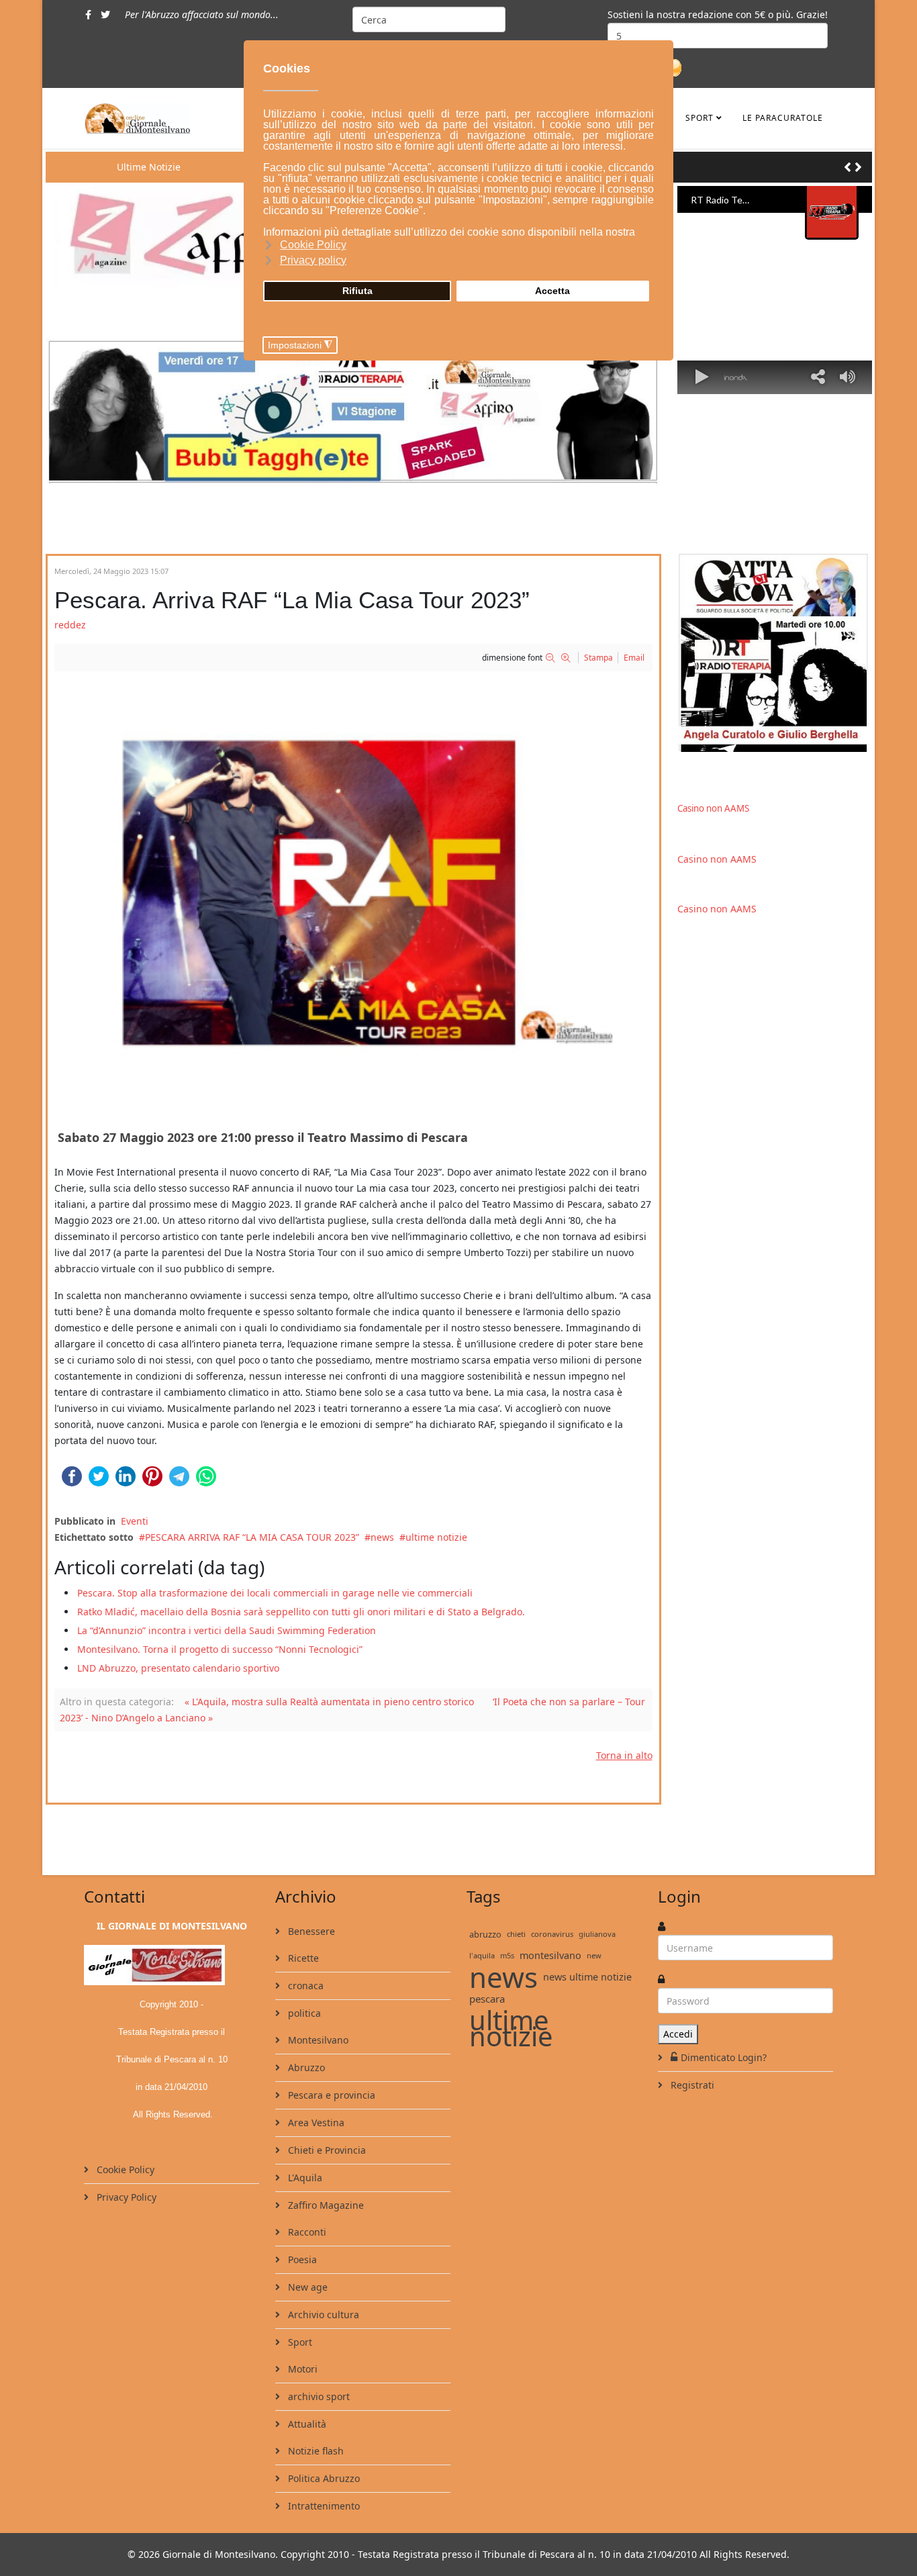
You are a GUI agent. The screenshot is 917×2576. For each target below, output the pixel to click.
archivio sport (318, 2396)
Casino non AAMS (713, 808)
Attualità (306, 2424)
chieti (516, 1934)
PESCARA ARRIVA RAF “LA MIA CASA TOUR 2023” (252, 1537)
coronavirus (552, 1934)
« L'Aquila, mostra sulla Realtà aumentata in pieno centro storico (329, 1702)
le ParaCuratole (783, 118)
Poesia (301, 2259)
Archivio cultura (322, 2315)
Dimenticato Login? (724, 2057)
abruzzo (485, 1934)
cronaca (304, 1986)
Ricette (302, 1958)
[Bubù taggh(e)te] (353, 410)
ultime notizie (436, 1537)
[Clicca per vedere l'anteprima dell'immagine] (353, 894)
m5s (507, 1955)
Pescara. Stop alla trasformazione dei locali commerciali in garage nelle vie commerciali (275, 1593)
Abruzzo (305, 2067)
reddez (70, 625)
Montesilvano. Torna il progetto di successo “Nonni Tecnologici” (220, 1649)
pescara (487, 1999)
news (382, 1537)
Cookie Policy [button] (313, 245)
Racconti (306, 2232)
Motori (301, 2369)
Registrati (691, 2085)
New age (306, 2287)
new (594, 1955)
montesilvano (550, 1955)
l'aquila (482, 1955)
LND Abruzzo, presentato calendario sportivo (178, 1668)
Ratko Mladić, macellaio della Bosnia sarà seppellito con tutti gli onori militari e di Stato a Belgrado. (301, 1612)
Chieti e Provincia (326, 2150)
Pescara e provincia (330, 2095)
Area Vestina (315, 2122)
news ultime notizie (587, 1977)
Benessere (310, 1931)
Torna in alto (624, 1755)
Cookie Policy (124, 2169)
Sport (699, 118)
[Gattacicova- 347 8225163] (775, 653)
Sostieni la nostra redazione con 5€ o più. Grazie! (718, 14)
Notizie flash (315, 2451)
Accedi (678, 2034)
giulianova (597, 1934)
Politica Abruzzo (323, 2478)
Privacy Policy (125, 2197)
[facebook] (88, 14)
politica (303, 2013)
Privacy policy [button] (313, 260)
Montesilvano (317, 2040)
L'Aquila (304, 2178)
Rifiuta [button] (357, 291)
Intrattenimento (323, 2506)
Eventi (135, 1521)
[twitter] (105, 14)
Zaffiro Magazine (325, 2205)
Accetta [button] (552, 291)
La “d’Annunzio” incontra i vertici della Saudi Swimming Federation (227, 1630)
